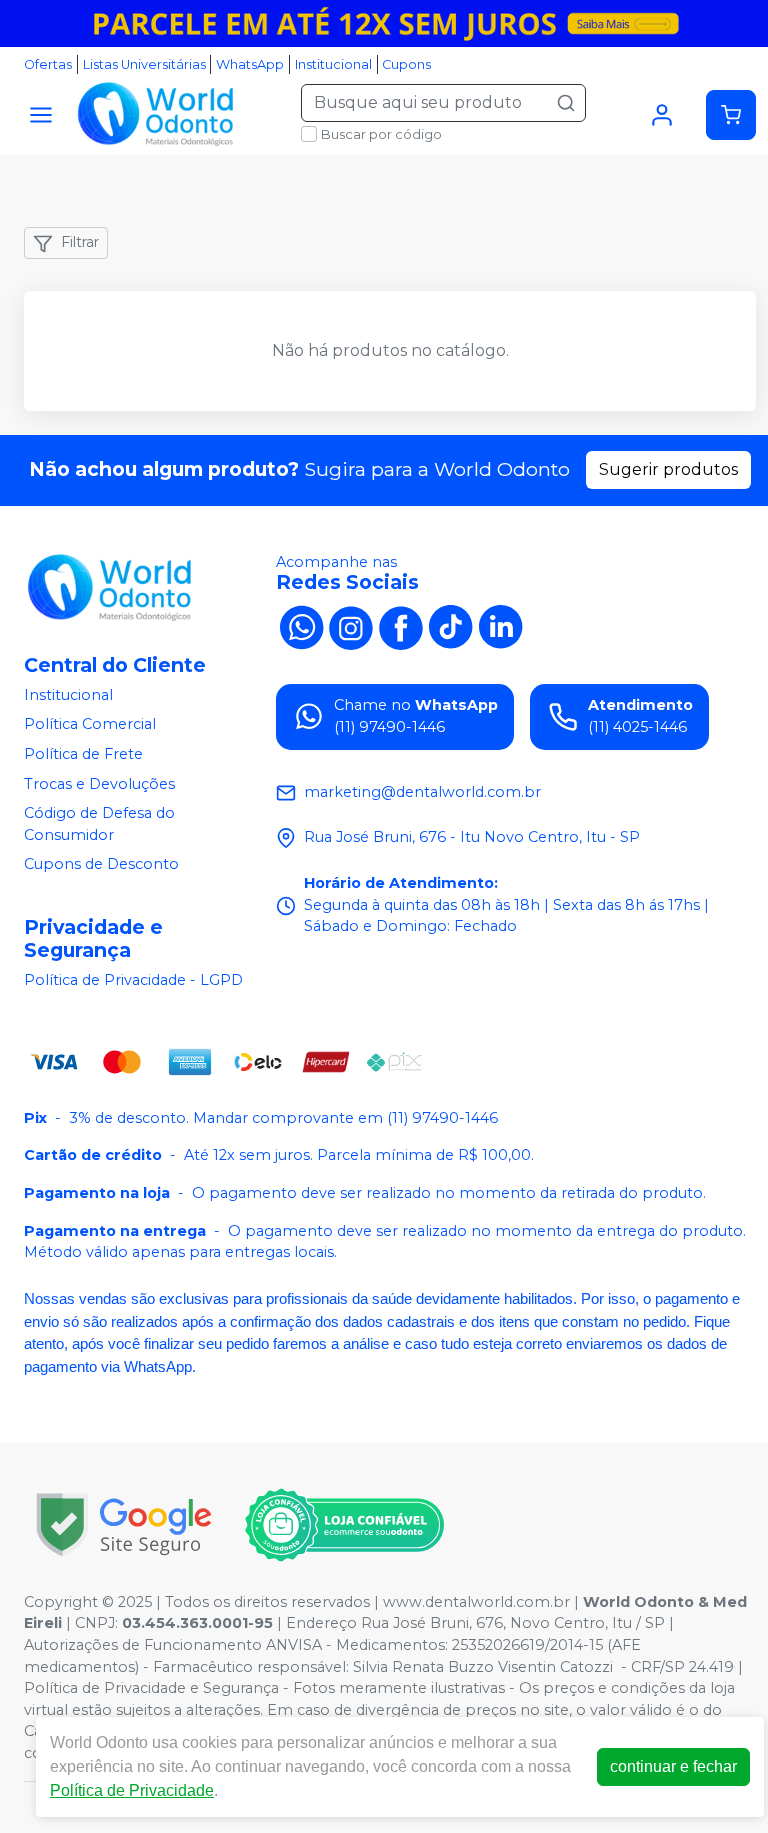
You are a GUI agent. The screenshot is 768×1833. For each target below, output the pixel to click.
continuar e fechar (673, 1766)
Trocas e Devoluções (99, 784)
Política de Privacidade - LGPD (133, 980)
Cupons (406, 64)
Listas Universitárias (144, 64)
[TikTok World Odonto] (451, 626)
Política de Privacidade (132, 1790)
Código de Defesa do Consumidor (99, 824)
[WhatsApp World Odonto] (301, 626)
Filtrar (80, 242)
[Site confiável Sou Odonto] (344, 1525)
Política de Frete (83, 754)
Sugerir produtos (668, 469)
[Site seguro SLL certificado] (124, 1524)
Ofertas (48, 64)
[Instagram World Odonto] (351, 626)
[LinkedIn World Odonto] (501, 626)
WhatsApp (250, 64)
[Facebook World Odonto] (401, 626)
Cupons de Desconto (101, 865)
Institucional (333, 64)
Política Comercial (90, 725)
